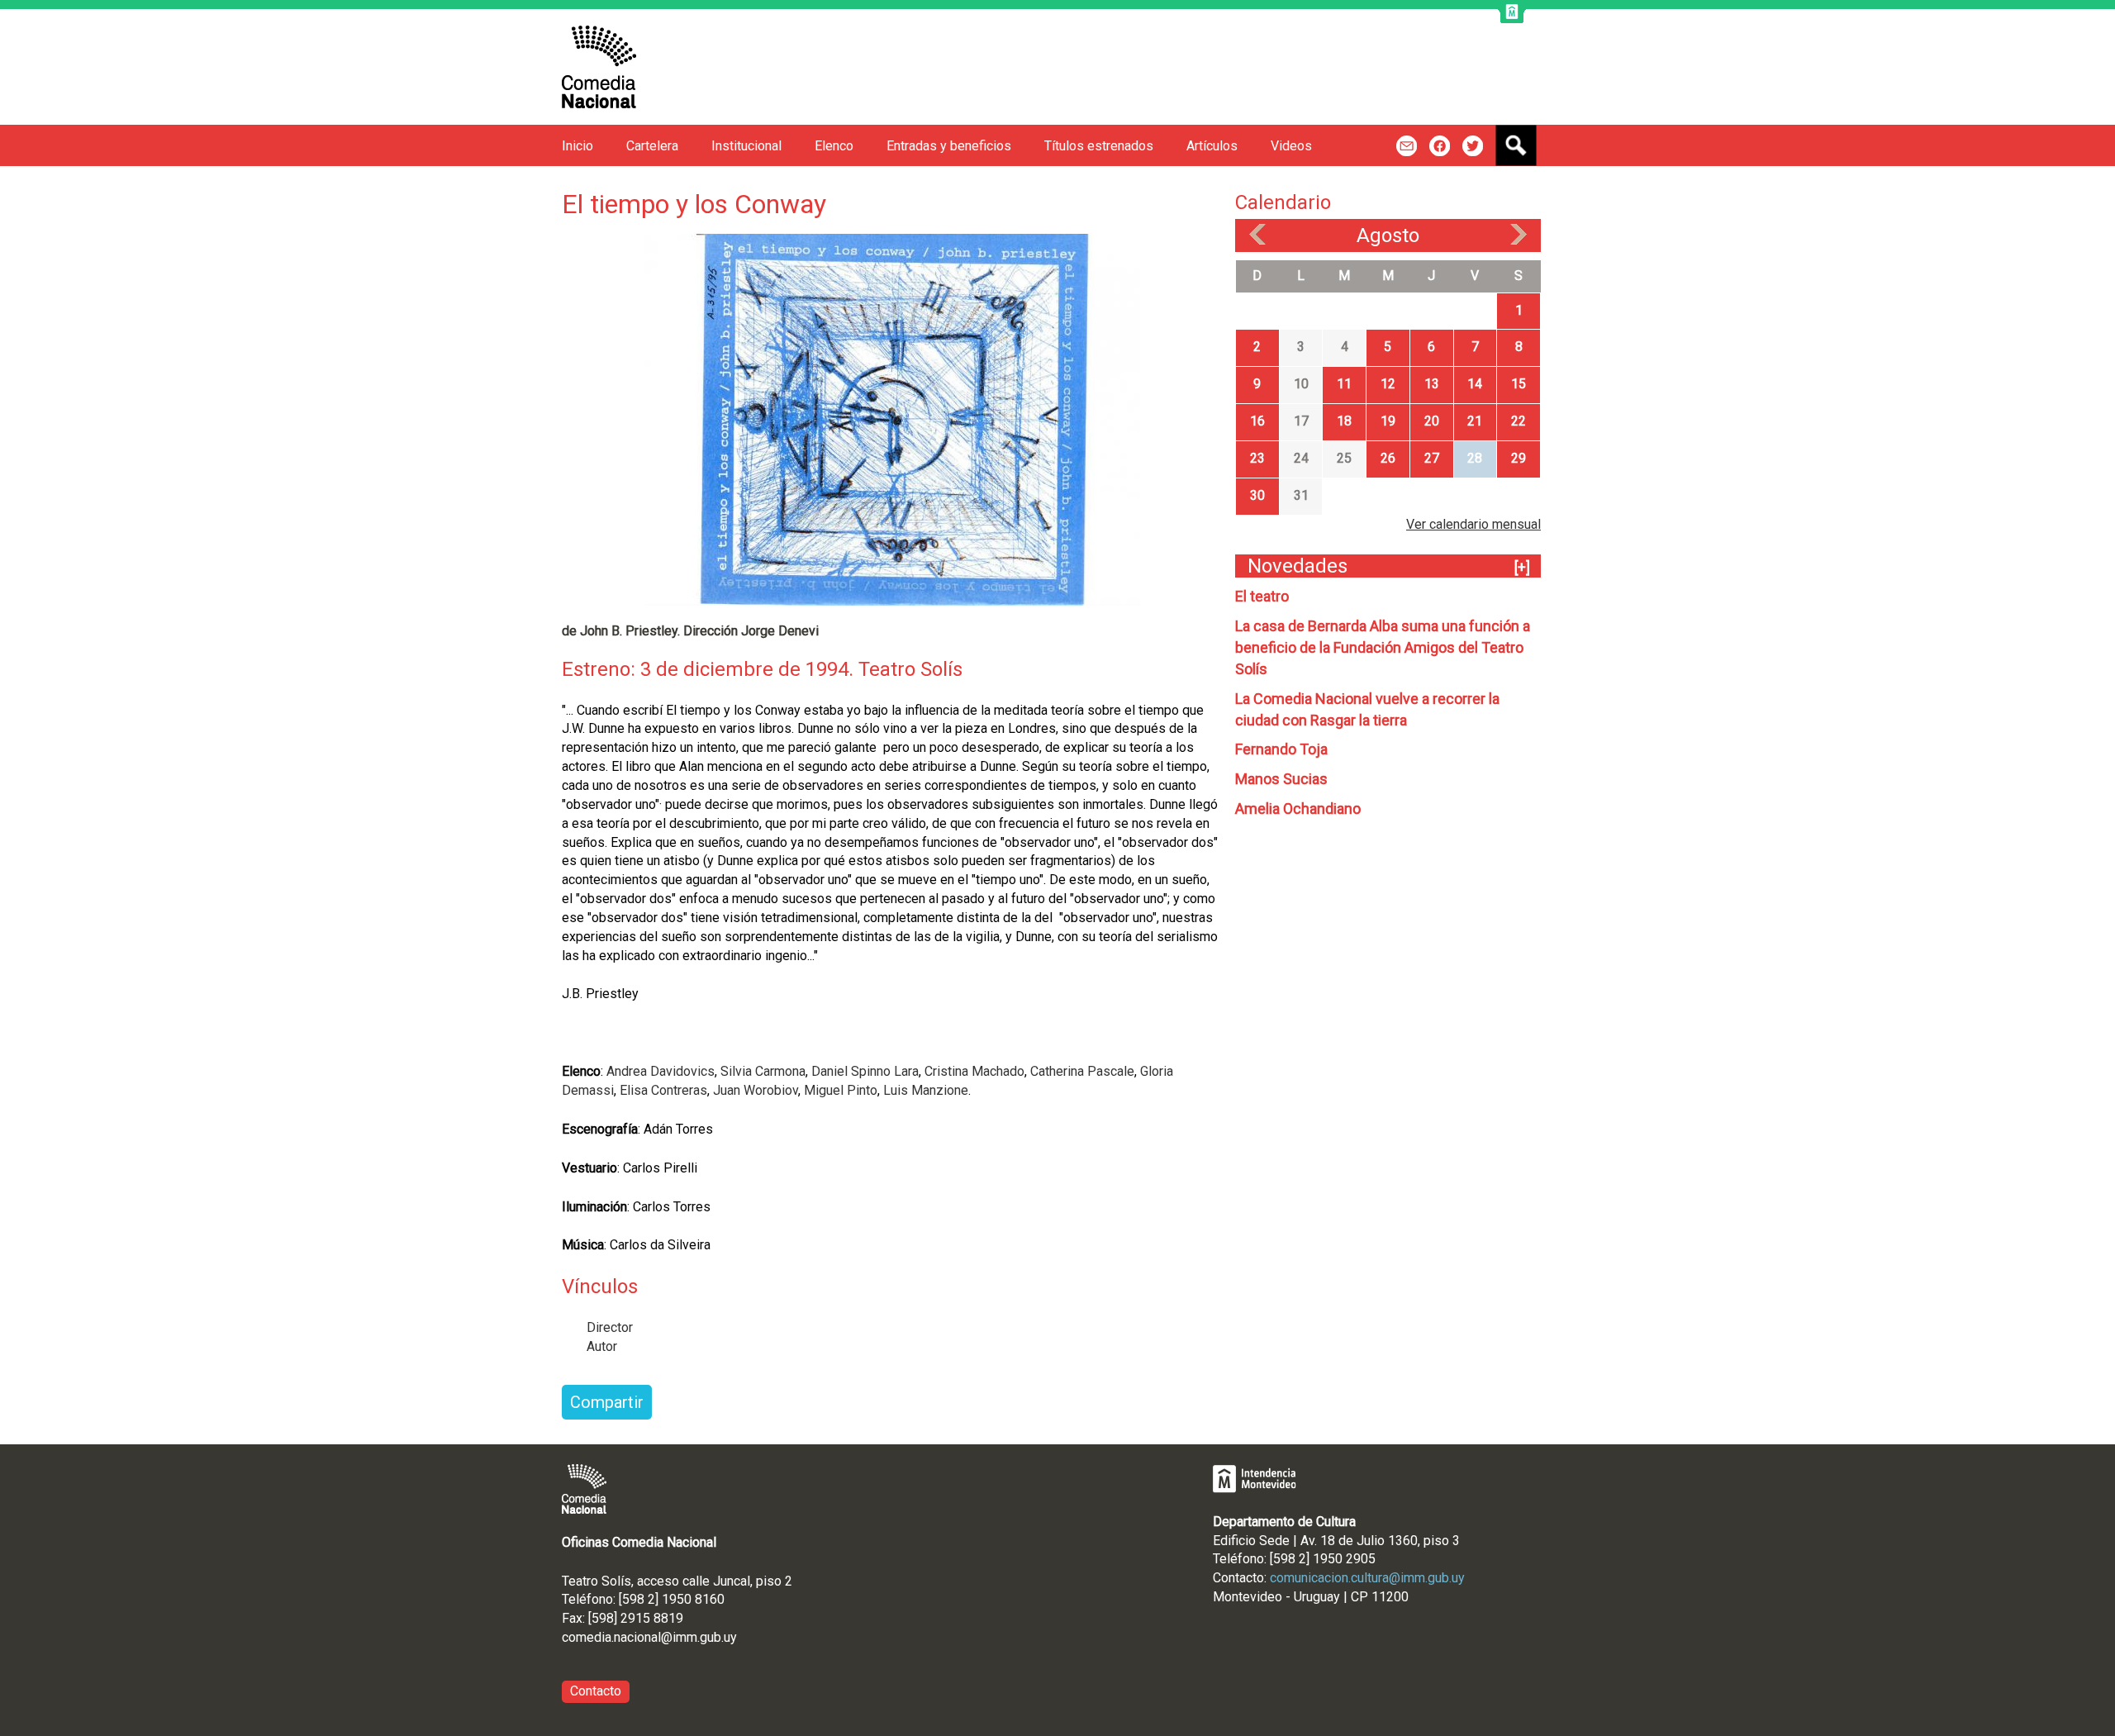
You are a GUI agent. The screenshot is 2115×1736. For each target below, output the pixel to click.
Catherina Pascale (1082, 1071)
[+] (1522, 567)
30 (1257, 495)
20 (1432, 421)
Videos (1291, 146)
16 (1257, 421)
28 (1475, 458)
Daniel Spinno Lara (865, 1071)
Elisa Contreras (663, 1090)
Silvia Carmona (761, 1071)
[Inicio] (599, 67)
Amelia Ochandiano (1298, 809)
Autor (602, 1346)
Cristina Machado (974, 1071)
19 (1388, 421)
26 (1388, 458)
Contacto (596, 1691)
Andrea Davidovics (661, 1071)
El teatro (1262, 596)
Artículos (1212, 146)
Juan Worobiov (756, 1090)
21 (1475, 421)
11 (1344, 384)
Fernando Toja (1281, 749)
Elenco (834, 146)
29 (1519, 458)
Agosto (1388, 235)
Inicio (577, 146)
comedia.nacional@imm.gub (642, 1637)
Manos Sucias (1281, 779)
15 (1519, 384)
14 (1475, 384)
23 (1257, 458)
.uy (729, 1637)
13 (1432, 384)
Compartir (607, 1402)
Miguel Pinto (839, 1090)
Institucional (746, 146)
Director (610, 1327)
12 (1388, 384)
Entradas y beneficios (949, 146)
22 (1519, 421)
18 (1344, 421)
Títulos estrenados (1099, 146)
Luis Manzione (926, 1090)
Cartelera (652, 146)
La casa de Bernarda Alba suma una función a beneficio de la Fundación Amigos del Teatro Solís (1383, 647)
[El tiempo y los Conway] (892, 419)
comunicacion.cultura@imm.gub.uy (1367, 1578)
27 (1432, 458)
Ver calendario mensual (1473, 524)
